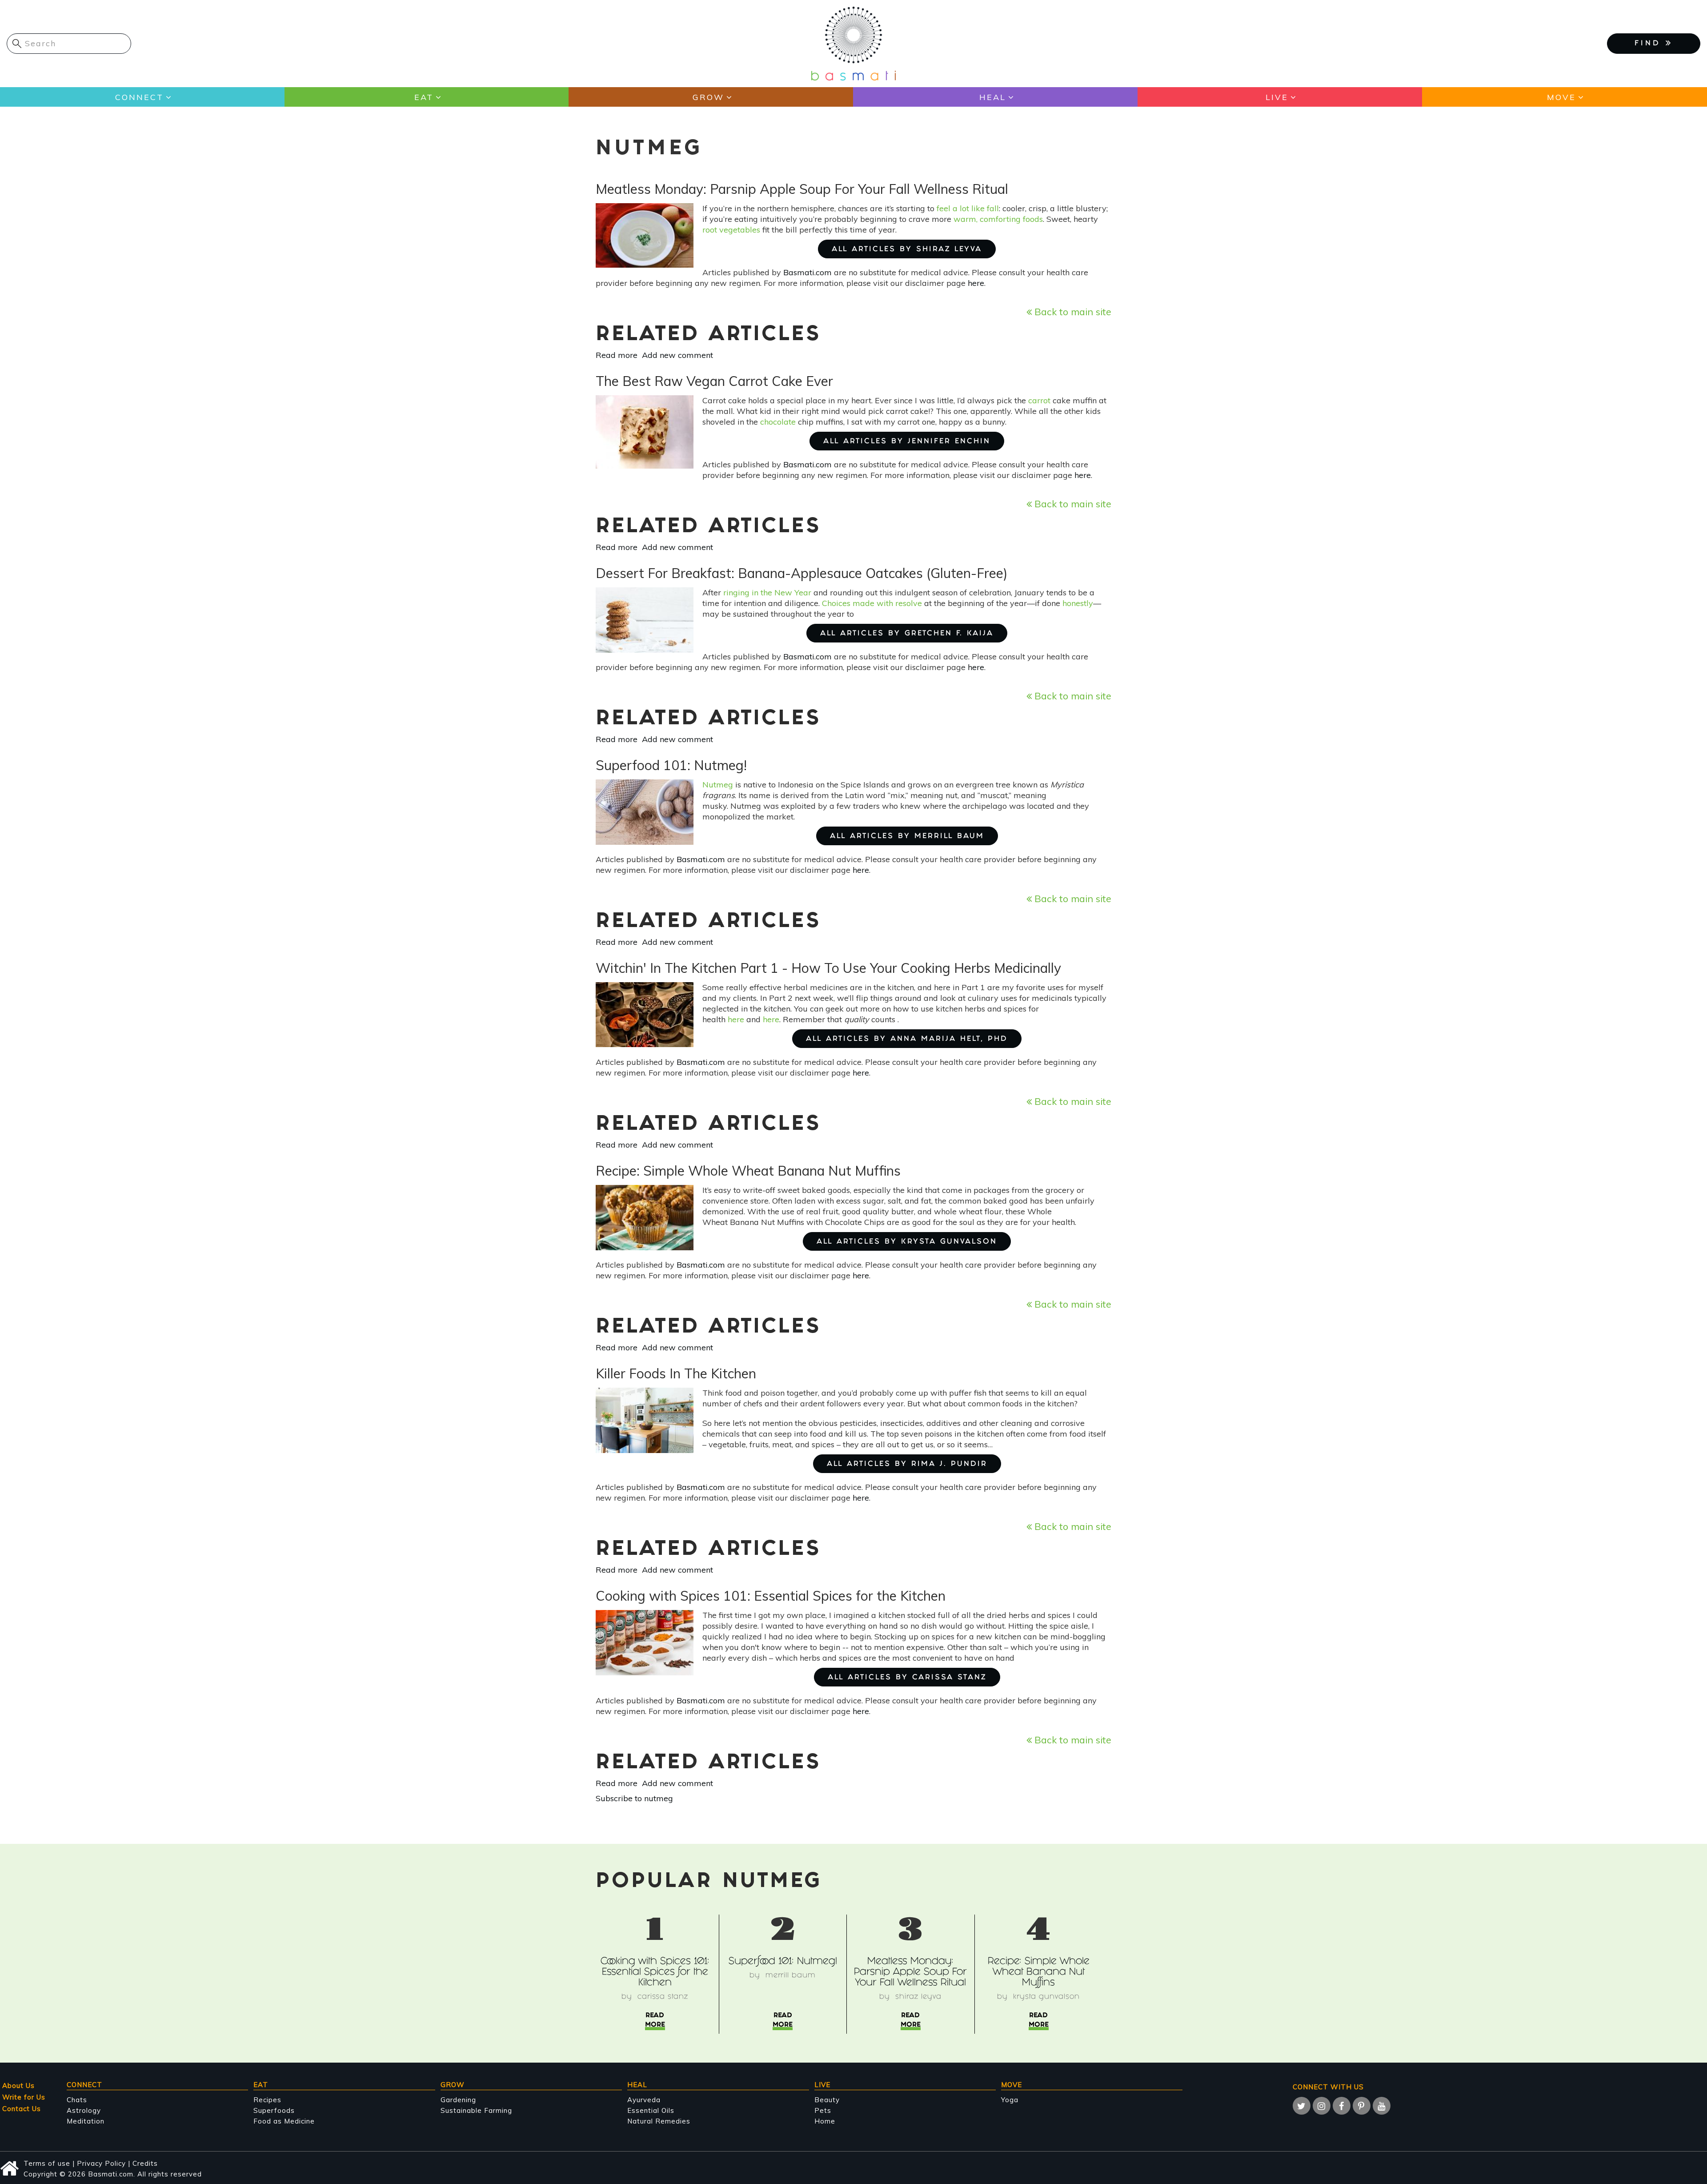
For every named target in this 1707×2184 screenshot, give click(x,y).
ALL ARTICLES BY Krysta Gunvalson (907, 1242)
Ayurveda (644, 2100)
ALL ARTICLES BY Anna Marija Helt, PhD (907, 1039)
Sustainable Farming (476, 2110)
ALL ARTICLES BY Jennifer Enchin (907, 442)
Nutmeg (718, 785)
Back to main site (1072, 311)
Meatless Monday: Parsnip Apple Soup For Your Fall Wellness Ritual (910, 1973)
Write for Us (24, 2097)
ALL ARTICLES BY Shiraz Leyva (907, 250)
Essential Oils (651, 2110)
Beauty (827, 2100)
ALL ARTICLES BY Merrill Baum (907, 837)
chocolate (778, 422)
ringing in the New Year (767, 592)
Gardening (458, 2100)
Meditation (86, 2121)
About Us (18, 2086)
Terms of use (47, 2163)
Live (1277, 97)
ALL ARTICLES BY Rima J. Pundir (907, 1464)
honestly (1078, 603)
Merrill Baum (791, 1976)
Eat (424, 97)
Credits (145, 2163)
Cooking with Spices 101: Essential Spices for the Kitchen (655, 1973)
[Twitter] (1302, 2106)
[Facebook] (1342, 2106)
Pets (823, 2110)
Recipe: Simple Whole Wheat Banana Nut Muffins (1039, 1973)
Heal (993, 97)
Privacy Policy (101, 2163)
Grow (708, 97)
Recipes (267, 2100)
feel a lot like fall (968, 208)
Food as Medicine (284, 2121)
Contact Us (22, 2109)
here (976, 283)
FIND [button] (1650, 44)
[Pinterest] (1362, 2106)
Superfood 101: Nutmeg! (783, 1962)
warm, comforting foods (998, 219)
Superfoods (274, 2110)
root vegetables (731, 230)
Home (825, 2121)
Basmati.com (807, 272)
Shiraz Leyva (918, 1997)
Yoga (1010, 2100)
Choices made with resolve (872, 603)
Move (1561, 97)
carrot (1040, 400)
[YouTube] (1382, 2106)
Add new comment (677, 355)
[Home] (853, 43)
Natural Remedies (659, 2121)
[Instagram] (1322, 2106)
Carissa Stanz (663, 1997)
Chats (77, 2100)
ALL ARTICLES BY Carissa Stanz (907, 1678)
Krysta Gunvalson (1046, 1997)
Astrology (84, 2110)
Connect (139, 97)
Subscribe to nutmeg (634, 1798)
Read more (617, 355)
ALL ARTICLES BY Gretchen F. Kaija (907, 634)
